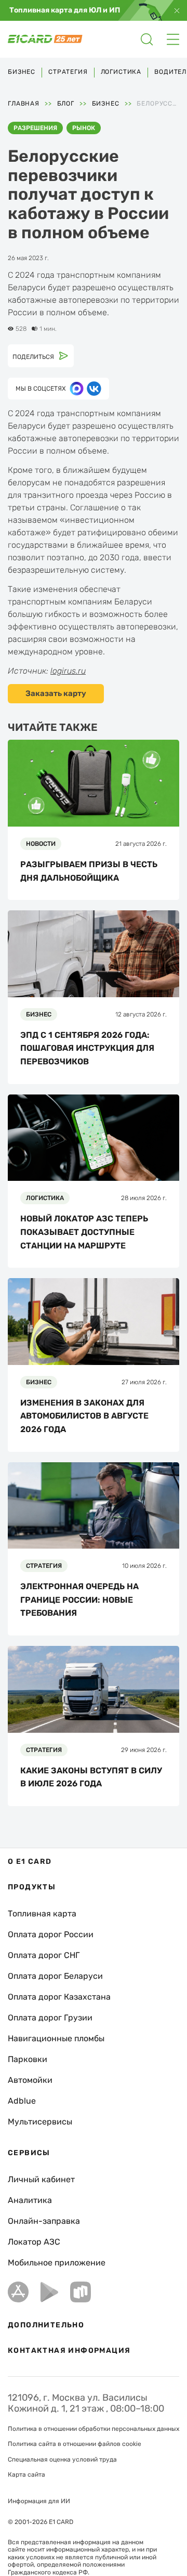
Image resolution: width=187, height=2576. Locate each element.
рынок (84, 128)
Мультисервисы (40, 2122)
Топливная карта (42, 1914)
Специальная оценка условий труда (62, 2459)
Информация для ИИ (39, 2501)
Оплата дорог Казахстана (59, 1997)
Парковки (28, 2059)
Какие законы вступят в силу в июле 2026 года (91, 1777)
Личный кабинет (41, 2179)
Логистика (121, 72)
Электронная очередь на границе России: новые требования (79, 1600)
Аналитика (30, 2200)
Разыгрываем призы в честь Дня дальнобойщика (89, 871)
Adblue (22, 2101)
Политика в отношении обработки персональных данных (94, 2429)
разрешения (35, 128)
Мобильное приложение (57, 2263)
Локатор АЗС (34, 2242)
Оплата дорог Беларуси (55, 1976)
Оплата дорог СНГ (44, 1955)
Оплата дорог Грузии (50, 2018)
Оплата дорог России (51, 1934)
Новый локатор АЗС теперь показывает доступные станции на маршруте (84, 1232)
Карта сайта (26, 2475)
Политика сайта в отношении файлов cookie (75, 2444)
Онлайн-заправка (44, 2221)
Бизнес (22, 72)
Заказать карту (56, 693)
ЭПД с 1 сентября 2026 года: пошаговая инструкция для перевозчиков (87, 1048)
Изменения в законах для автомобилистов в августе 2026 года (84, 1416)
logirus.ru (68, 671)
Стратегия (68, 72)
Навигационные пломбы (56, 2038)
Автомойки (30, 2080)
